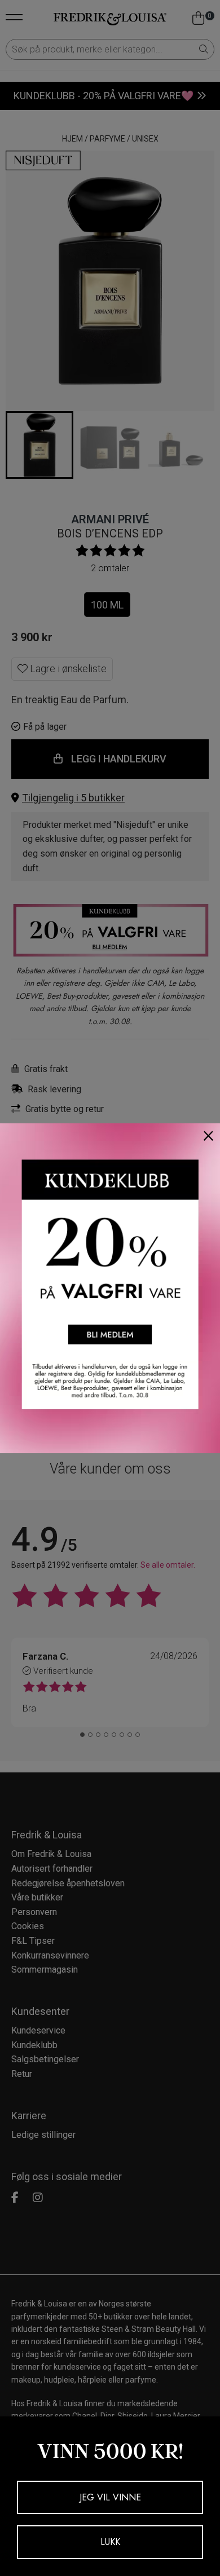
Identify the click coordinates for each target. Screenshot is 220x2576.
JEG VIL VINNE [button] (110, 2497)
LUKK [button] (110, 2542)
